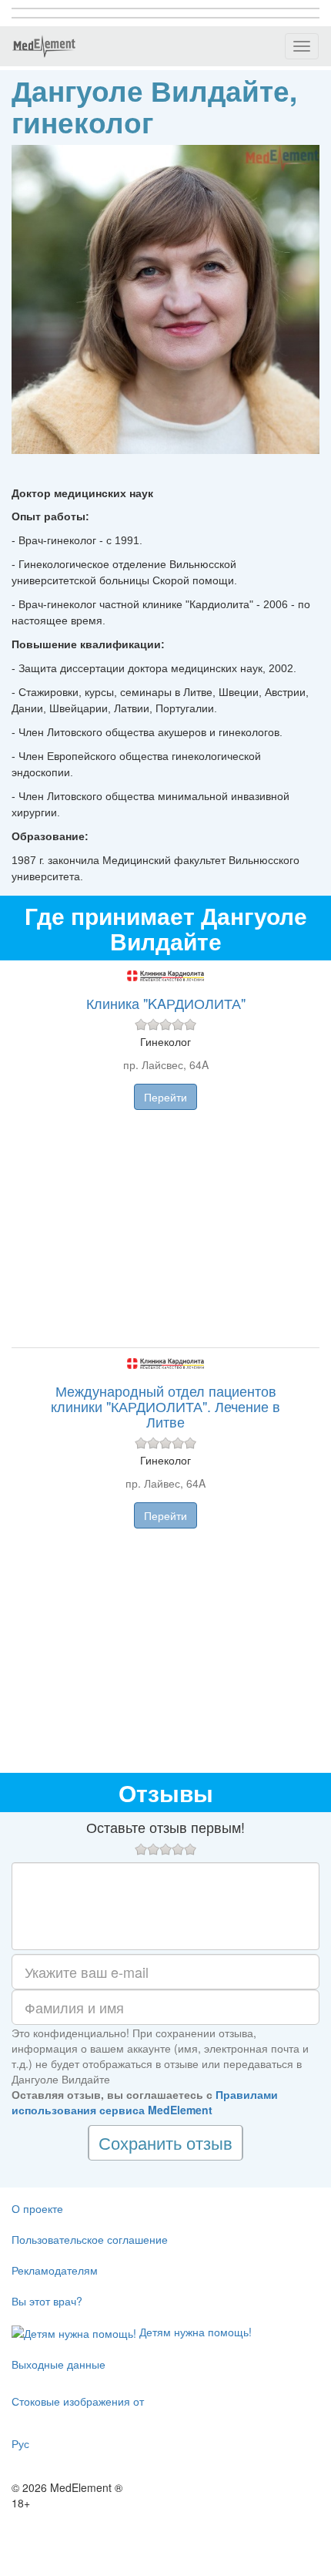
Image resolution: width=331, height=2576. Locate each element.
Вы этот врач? (47, 2301)
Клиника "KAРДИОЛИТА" (166, 1003)
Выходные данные (59, 2364)
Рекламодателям (55, 2270)
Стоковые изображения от (78, 2401)
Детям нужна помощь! (194, 2332)
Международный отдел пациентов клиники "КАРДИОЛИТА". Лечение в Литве (165, 1406)
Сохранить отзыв (165, 2142)
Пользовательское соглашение (90, 2239)
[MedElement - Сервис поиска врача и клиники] (44, 46)
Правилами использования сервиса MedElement (145, 2102)
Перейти (165, 1097)
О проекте (37, 2208)
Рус (20, 2443)
